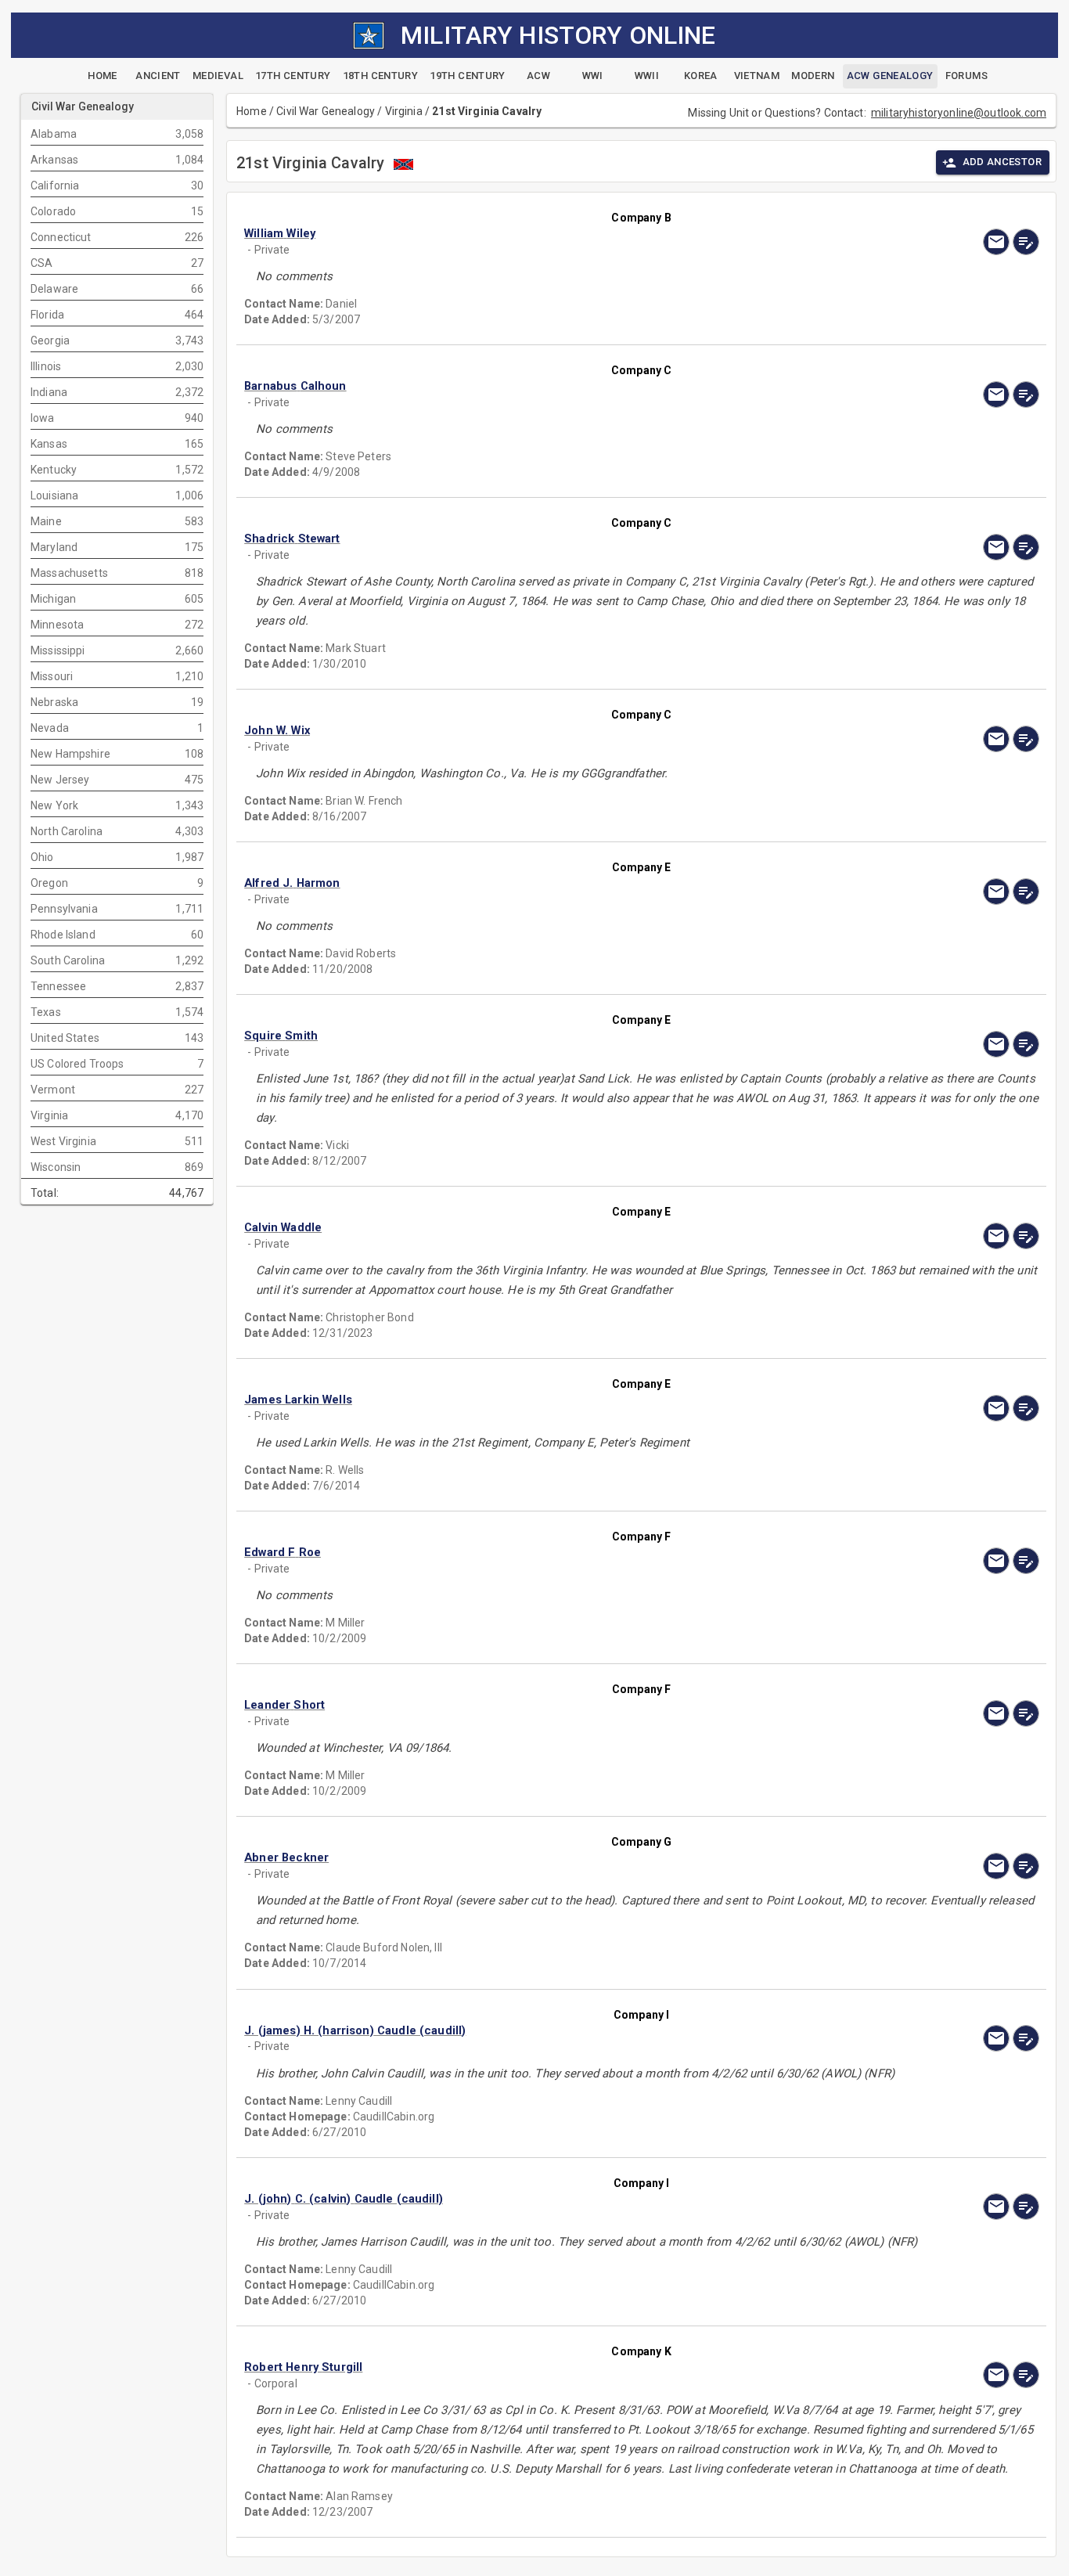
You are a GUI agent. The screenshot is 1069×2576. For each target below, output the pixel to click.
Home (252, 111)
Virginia (404, 111)
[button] (522, 234)
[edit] (1026, 242)
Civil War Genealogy (326, 111)
